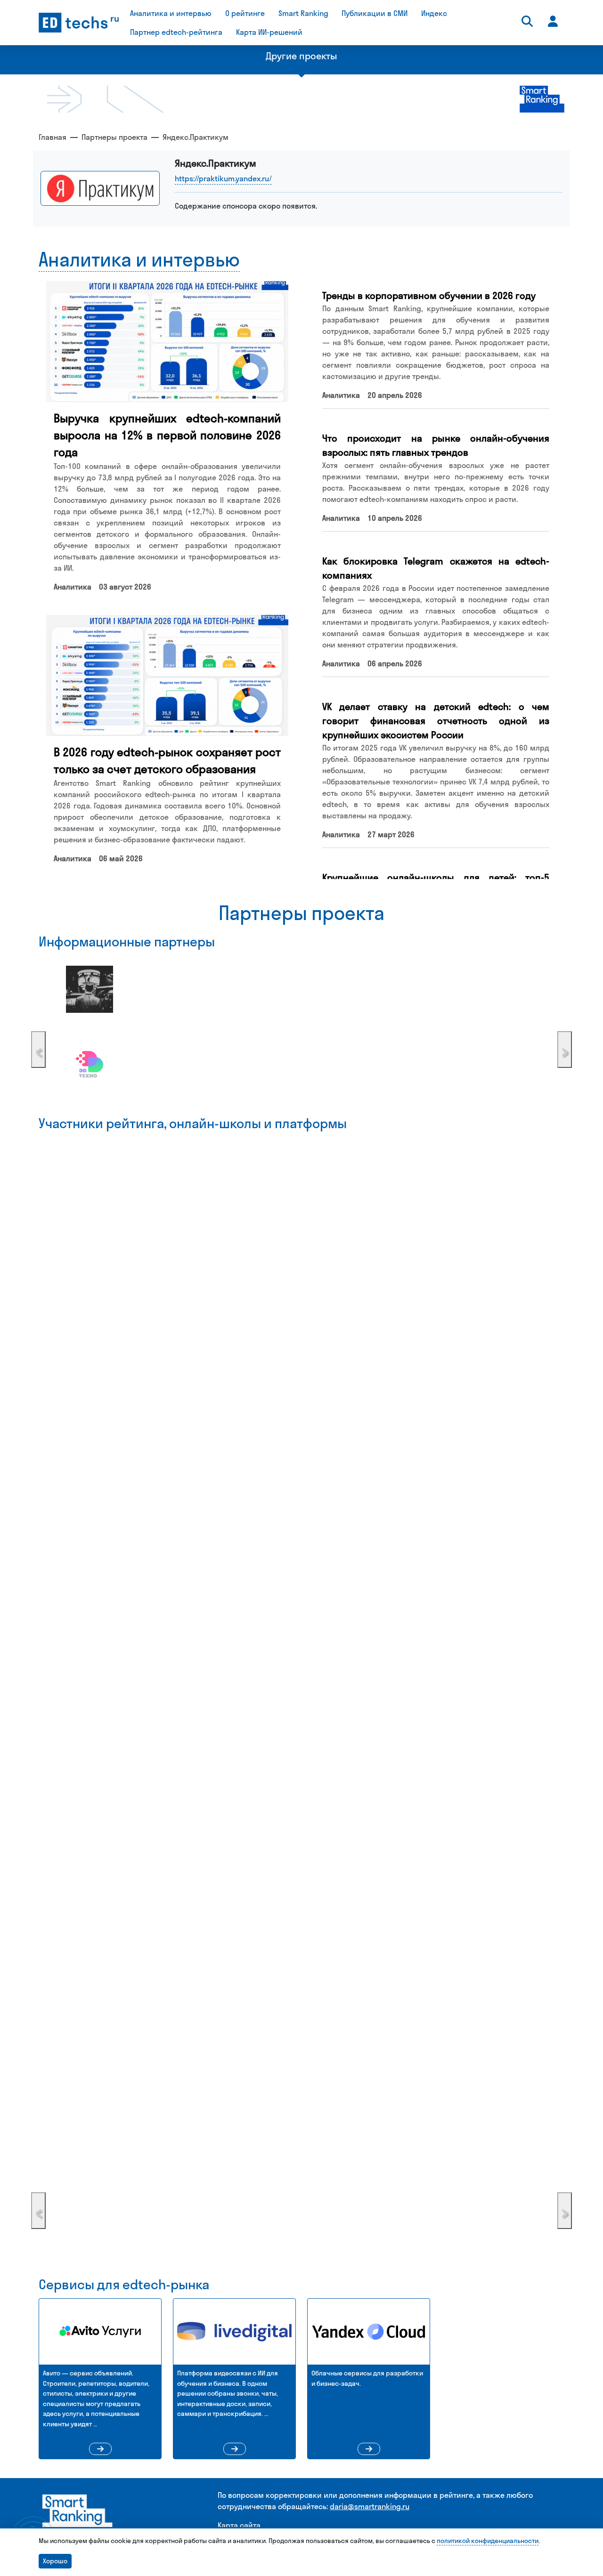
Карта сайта (239, 2525)
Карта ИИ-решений (269, 32)
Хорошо (55, 2561)
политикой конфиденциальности (488, 2541)
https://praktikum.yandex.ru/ (223, 178)
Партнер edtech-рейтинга (176, 32)
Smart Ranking (303, 13)
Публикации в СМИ (375, 13)
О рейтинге (245, 13)
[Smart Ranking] (78, 2515)
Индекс (434, 13)
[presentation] (38, 1050)
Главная (53, 137)
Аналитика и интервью (171, 13)
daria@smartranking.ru (370, 2506)
